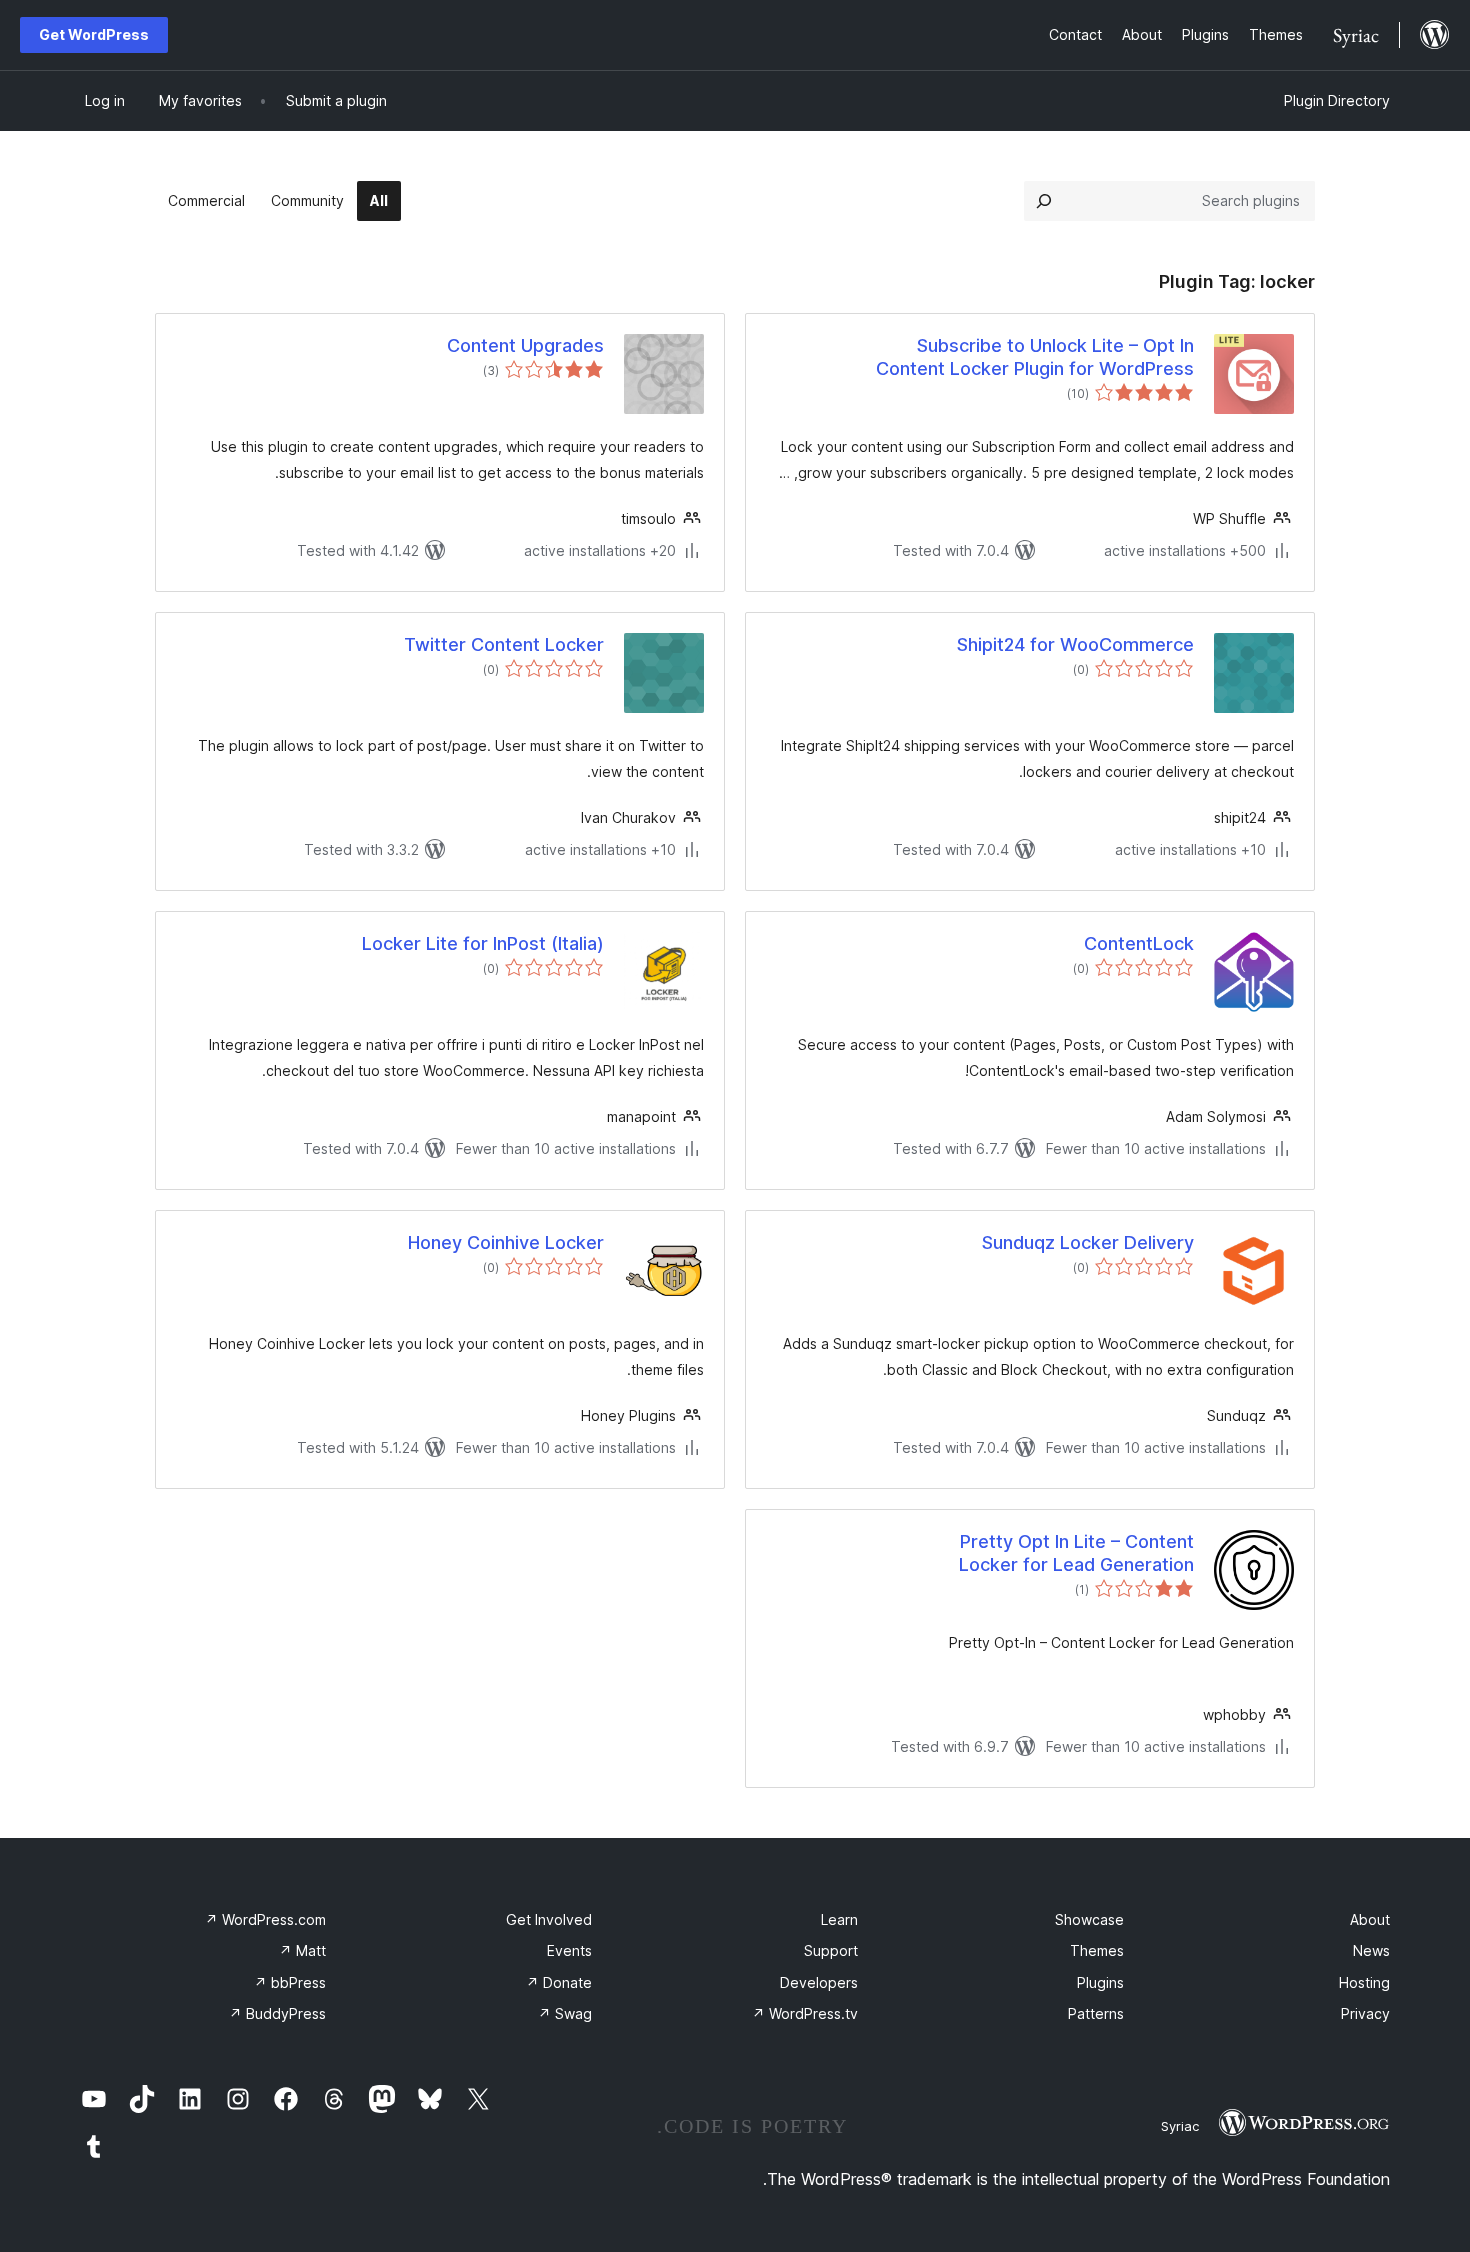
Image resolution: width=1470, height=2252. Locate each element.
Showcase (1089, 1919)
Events (569, 1950)
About (1370, 1919)
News (1371, 1950)
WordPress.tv (805, 2013)
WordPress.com (265, 1919)
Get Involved (549, 1919)
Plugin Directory (1337, 100)
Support (831, 1950)
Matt (302, 1950)
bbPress (290, 1982)
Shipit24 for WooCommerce (1075, 644)
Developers (819, 1982)
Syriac (1180, 2126)
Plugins (1100, 1982)
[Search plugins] (1044, 201)
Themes (1097, 1950)
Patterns (1096, 2013)
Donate (559, 1982)
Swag (565, 2013)
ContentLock (1139, 943)
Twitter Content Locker (504, 644)
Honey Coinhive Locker (506, 1242)
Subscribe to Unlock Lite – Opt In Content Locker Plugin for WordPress (1035, 357)
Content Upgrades (525, 345)
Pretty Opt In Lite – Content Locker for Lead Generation (1076, 1553)
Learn (839, 1919)
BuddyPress (277, 2013)
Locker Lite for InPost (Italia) (483, 943)
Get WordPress (94, 34)
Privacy (1365, 2013)
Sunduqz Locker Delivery (1088, 1242)
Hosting (1364, 1982)
